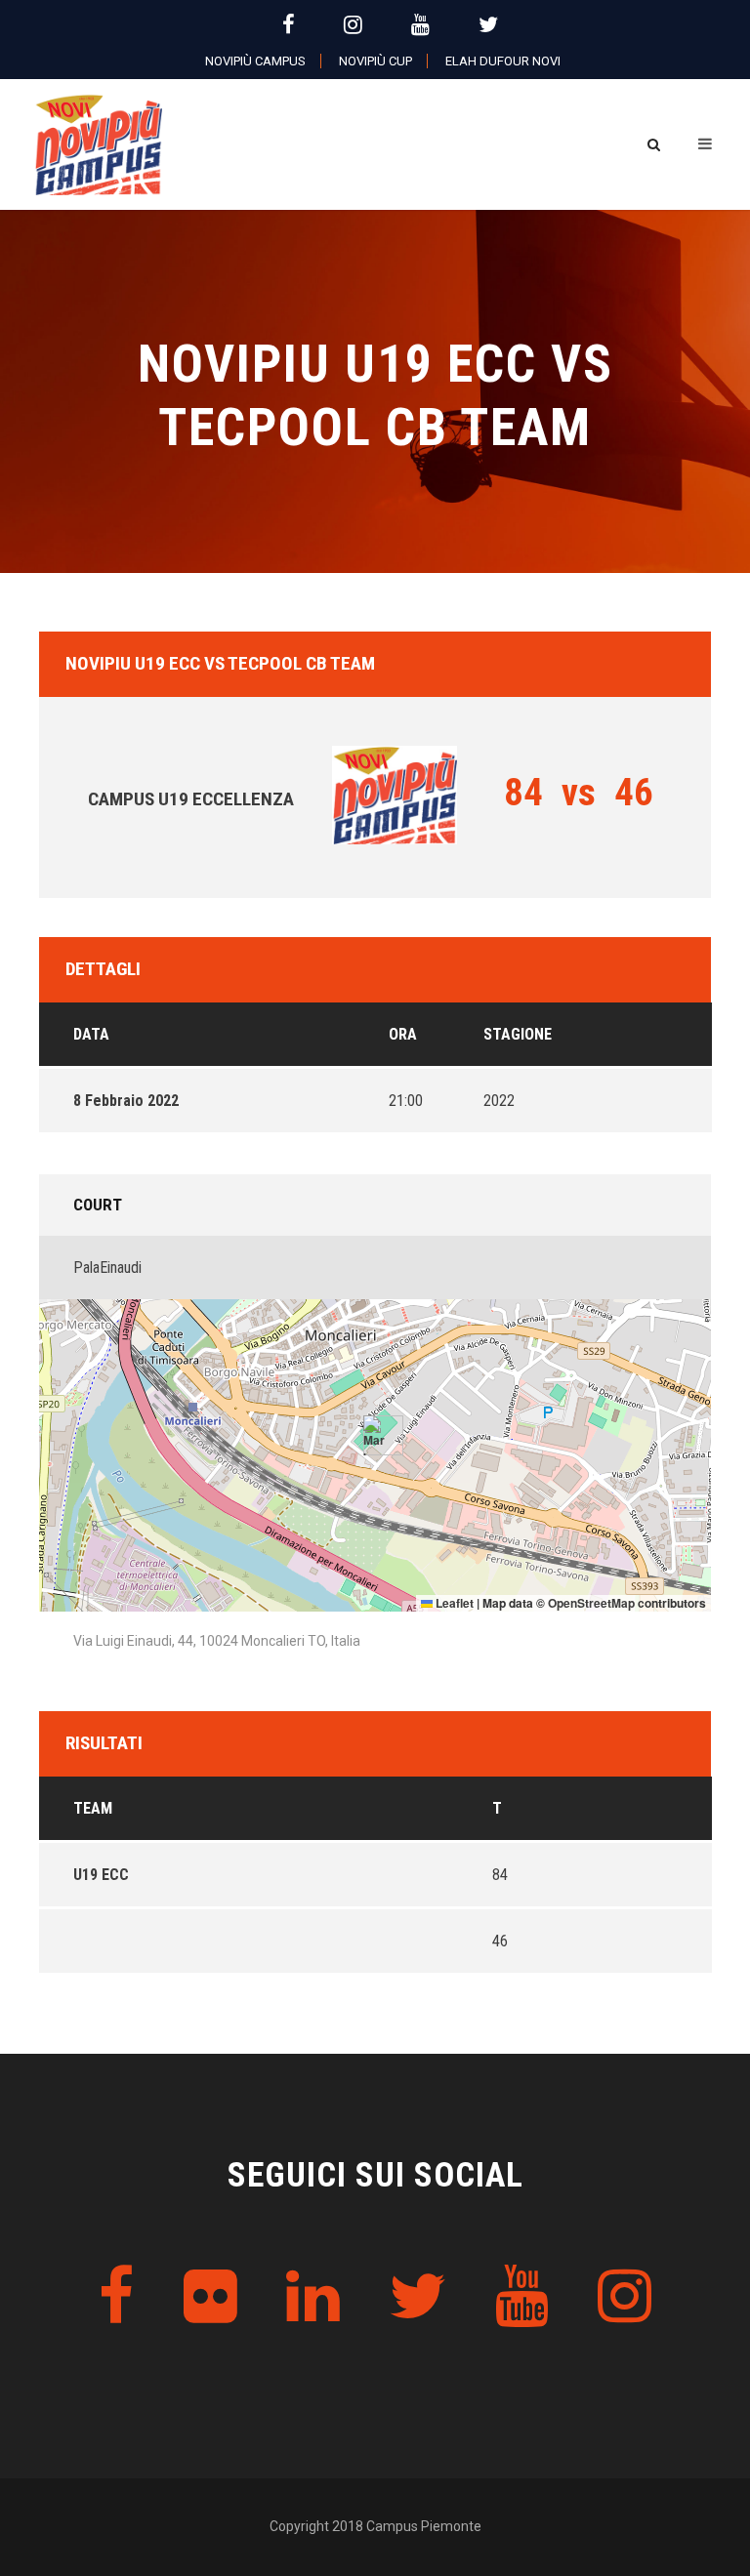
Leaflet (453, 1603)
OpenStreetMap (591, 1603)
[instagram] (353, 25)
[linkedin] (313, 2297)
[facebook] (289, 25)
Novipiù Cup (375, 61)
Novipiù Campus (255, 61)
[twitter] (488, 25)
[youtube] (420, 25)
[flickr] (210, 2297)
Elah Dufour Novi (503, 61)
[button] (375, 1435)
